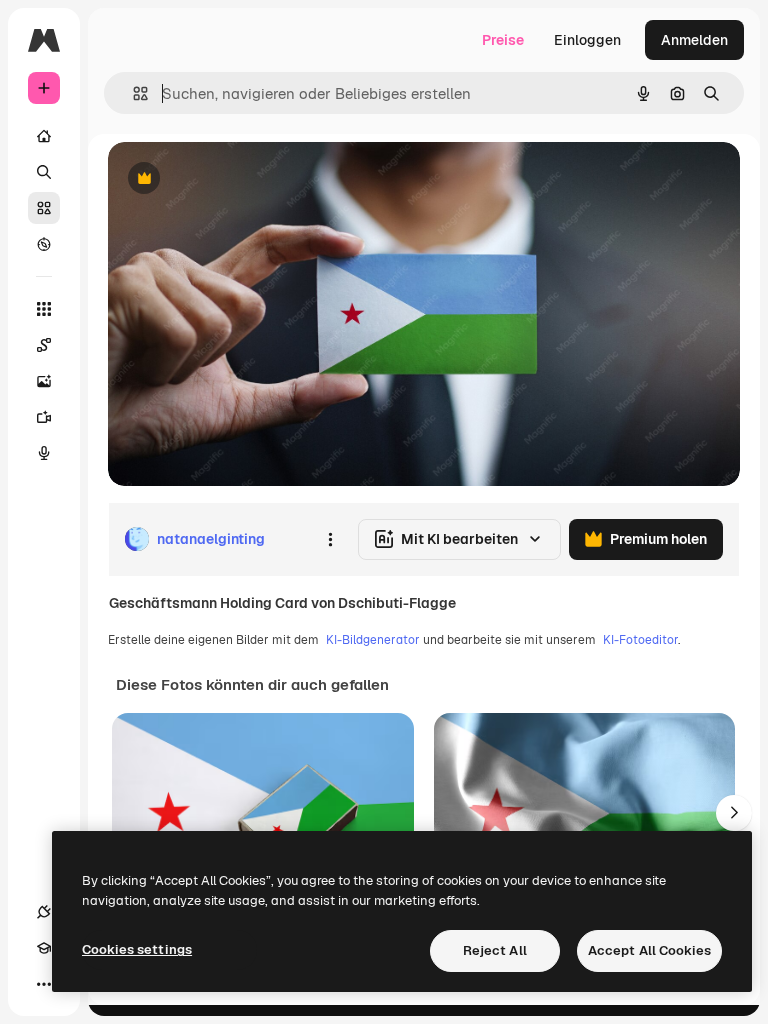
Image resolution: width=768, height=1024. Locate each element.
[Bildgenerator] (44, 381)
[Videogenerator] (44, 417)
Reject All (495, 950)
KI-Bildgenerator (373, 640)
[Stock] (44, 208)
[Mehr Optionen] (330, 539)
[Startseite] (44, 136)
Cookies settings (137, 949)
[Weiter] (734, 813)
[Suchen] (44, 172)
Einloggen (587, 40)
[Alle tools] (44, 309)
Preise (503, 40)
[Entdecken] (44, 244)
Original (236, 179)
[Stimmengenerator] (44, 453)
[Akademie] (44, 948)
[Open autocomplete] (132, 93)
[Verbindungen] (44, 912)
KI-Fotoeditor (640, 640)
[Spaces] (44, 345)
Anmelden (694, 40)
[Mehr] (44, 984)
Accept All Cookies (649, 950)
